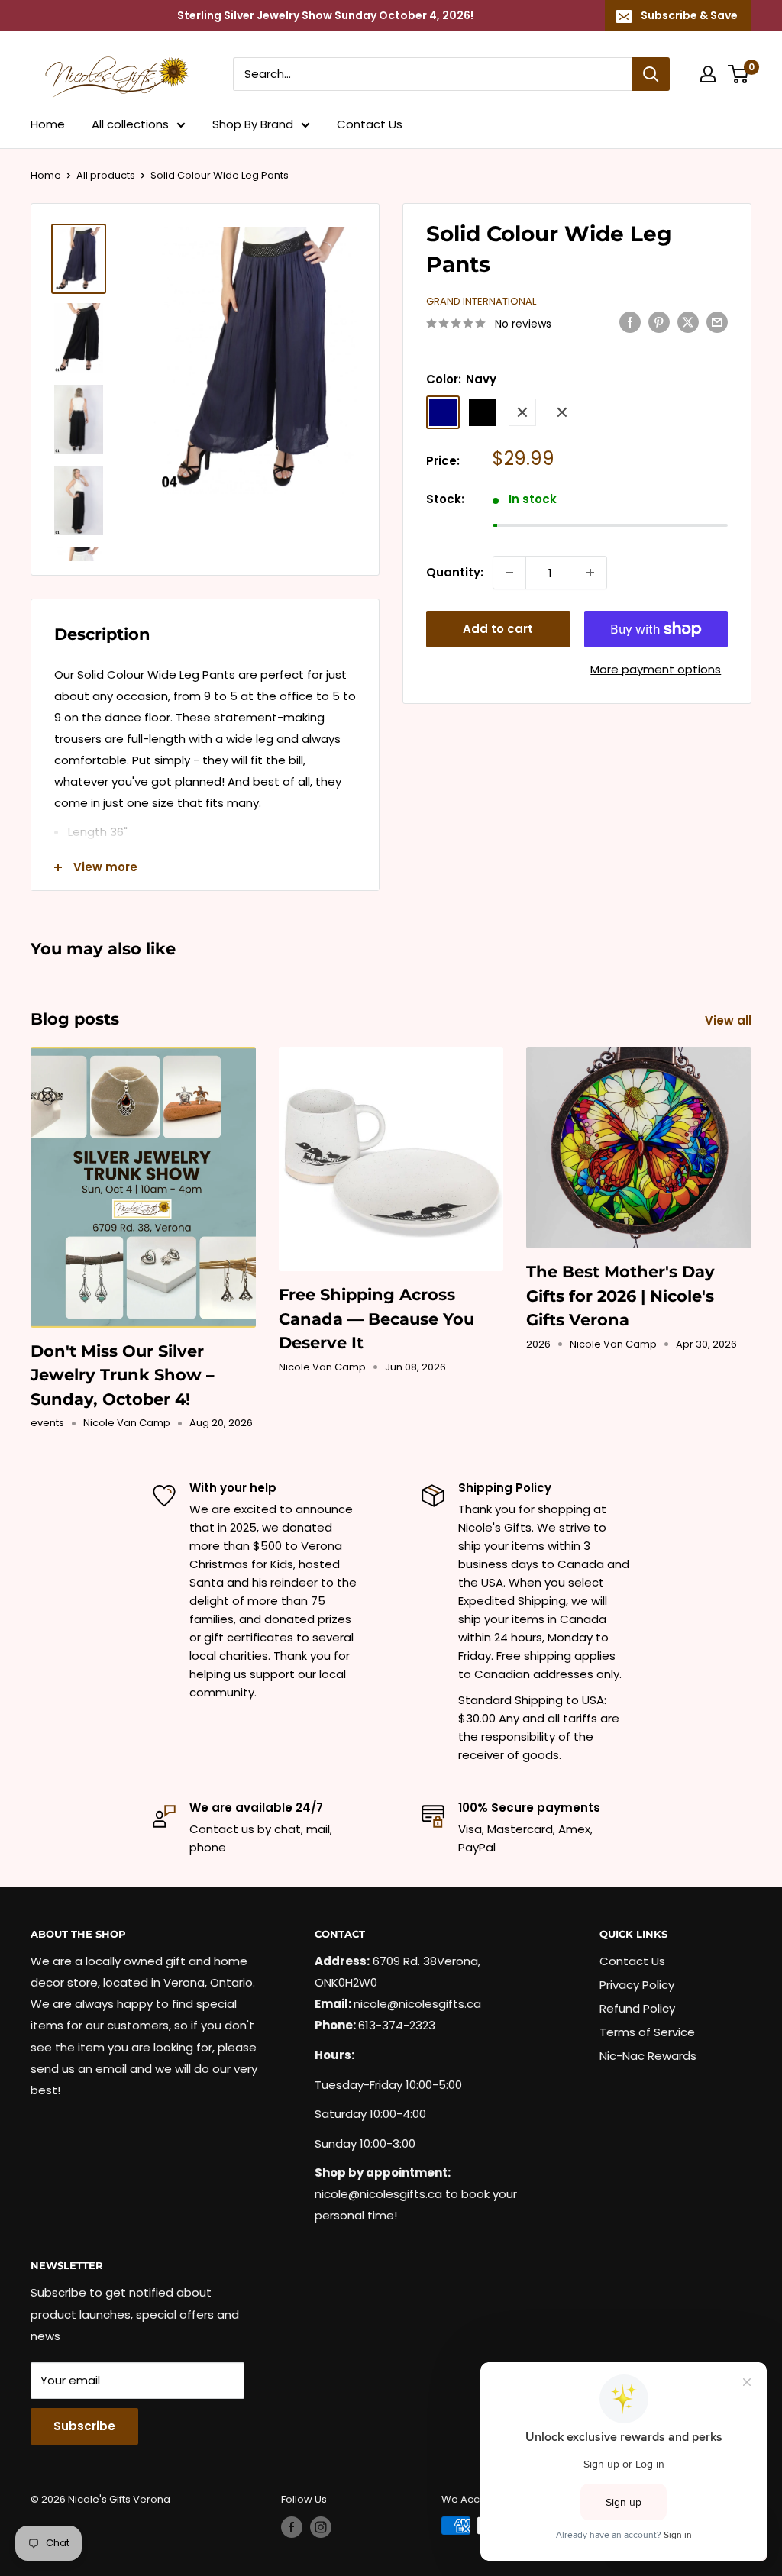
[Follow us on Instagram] (321, 2527)
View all (730, 1020)
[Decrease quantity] (509, 573)
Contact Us (370, 124)
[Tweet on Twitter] (688, 322)
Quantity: (455, 572)
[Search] (651, 74)
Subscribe (84, 2426)
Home (48, 124)
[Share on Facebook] (630, 322)
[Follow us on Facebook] (292, 2527)
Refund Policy (637, 2008)
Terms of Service (647, 2032)
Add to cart (498, 629)
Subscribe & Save (689, 15)
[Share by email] (717, 322)
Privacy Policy (637, 1985)
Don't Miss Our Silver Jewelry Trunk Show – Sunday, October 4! (123, 1375)
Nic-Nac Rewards (648, 2056)
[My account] (708, 74)
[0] (739, 74)
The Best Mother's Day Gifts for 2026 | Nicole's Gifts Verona (620, 1296)
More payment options (656, 669)
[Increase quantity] (590, 573)
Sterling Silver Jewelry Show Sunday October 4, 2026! (325, 15)
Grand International (481, 301)
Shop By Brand (253, 124)
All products (106, 175)
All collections (130, 124)
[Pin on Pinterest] (659, 322)
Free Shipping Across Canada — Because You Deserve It (376, 1319)
